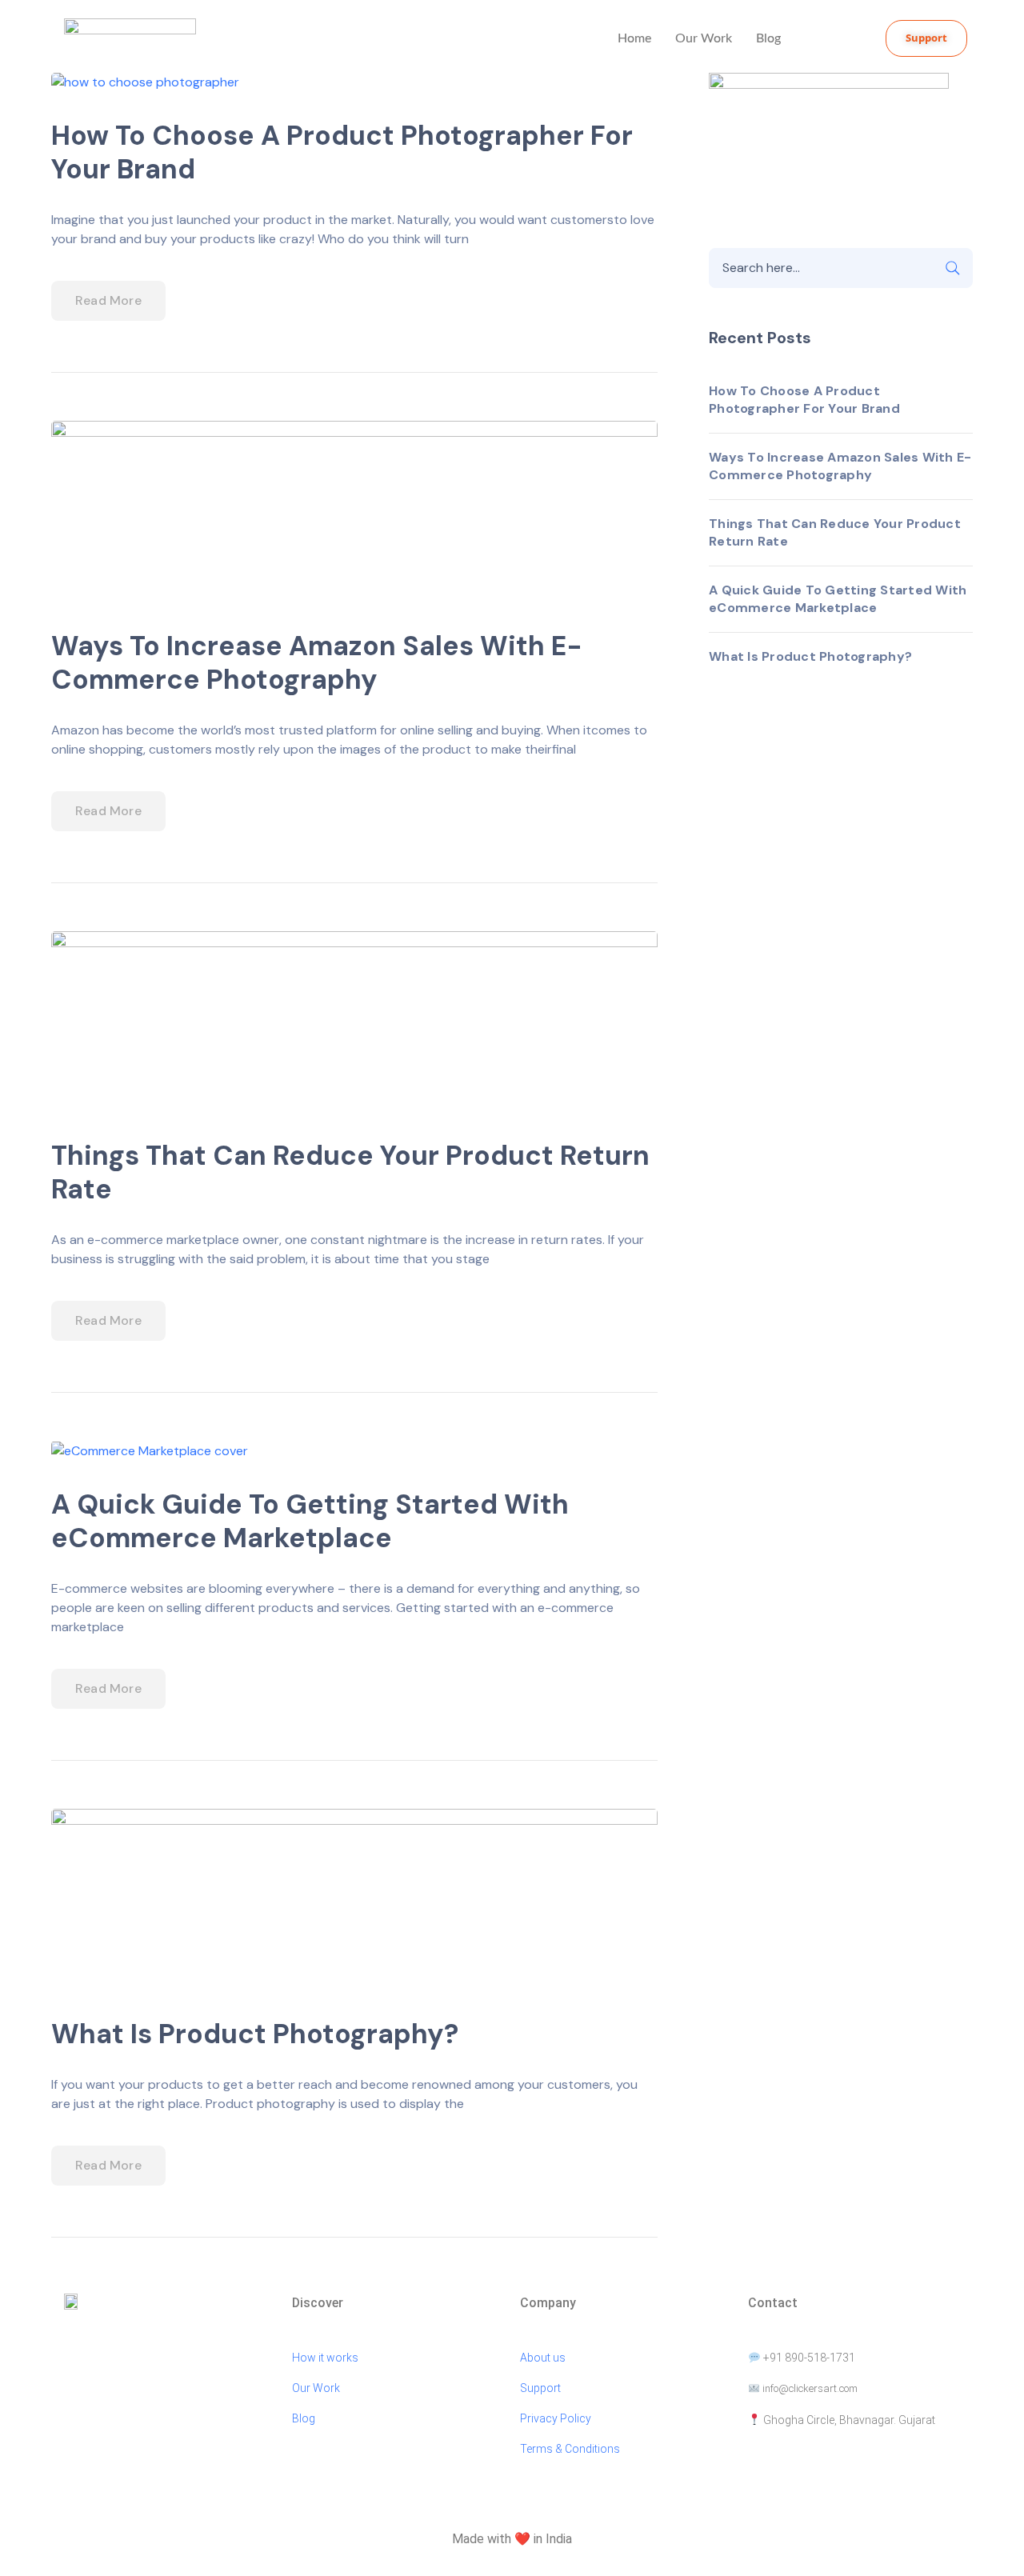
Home (634, 38)
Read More (108, 300)
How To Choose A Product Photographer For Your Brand (342, 152)
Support (540, 2388)
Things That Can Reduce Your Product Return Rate (350, 1172)
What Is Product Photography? (255, 2034)
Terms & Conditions (571, 2449)
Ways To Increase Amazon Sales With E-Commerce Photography (317, 663)
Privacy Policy (556, 2418)
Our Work (704, 38)
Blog (768, 38)
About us (543, 2358)
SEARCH (953, 268)
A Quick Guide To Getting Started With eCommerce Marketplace (310, 1521)
